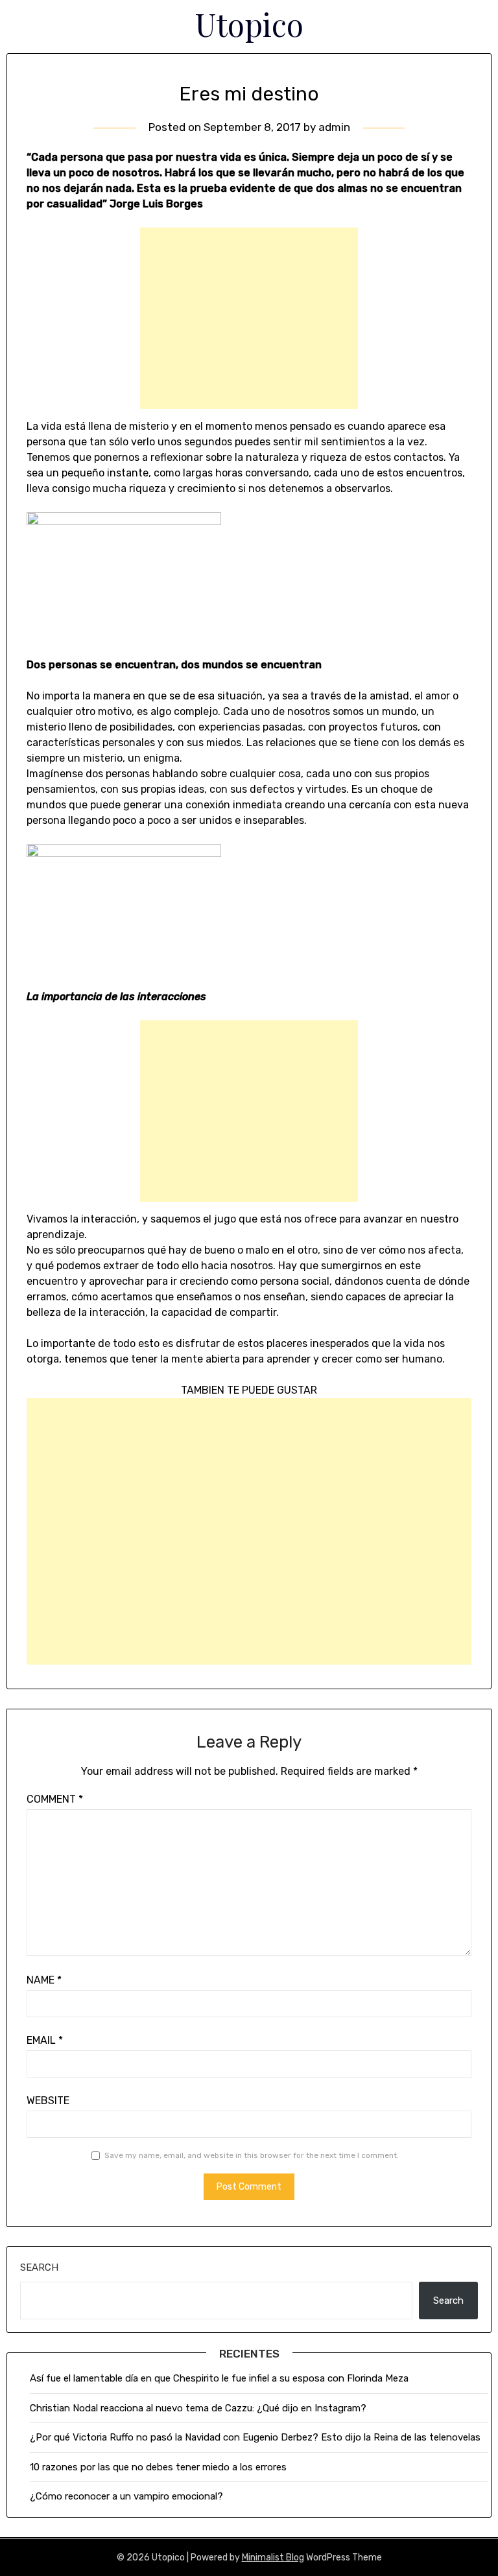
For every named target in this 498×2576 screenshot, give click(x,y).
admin (334, 127)
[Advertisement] (249, 318)
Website (48, 2101)
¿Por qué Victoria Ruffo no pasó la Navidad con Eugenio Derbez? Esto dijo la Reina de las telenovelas (255, 2437)
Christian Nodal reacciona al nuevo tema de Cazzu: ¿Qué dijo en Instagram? (199, 2408)
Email (45, 2040)
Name (44, 1980)
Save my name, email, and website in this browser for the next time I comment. (252, 2155)
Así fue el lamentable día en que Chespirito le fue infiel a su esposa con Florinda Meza (219, 2378)
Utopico (249, 24)
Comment (55, 1799)
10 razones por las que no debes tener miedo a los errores (158, 2467)
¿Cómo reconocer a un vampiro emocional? (126, 2496)
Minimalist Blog (273, 2558)
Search (39, 2267)
